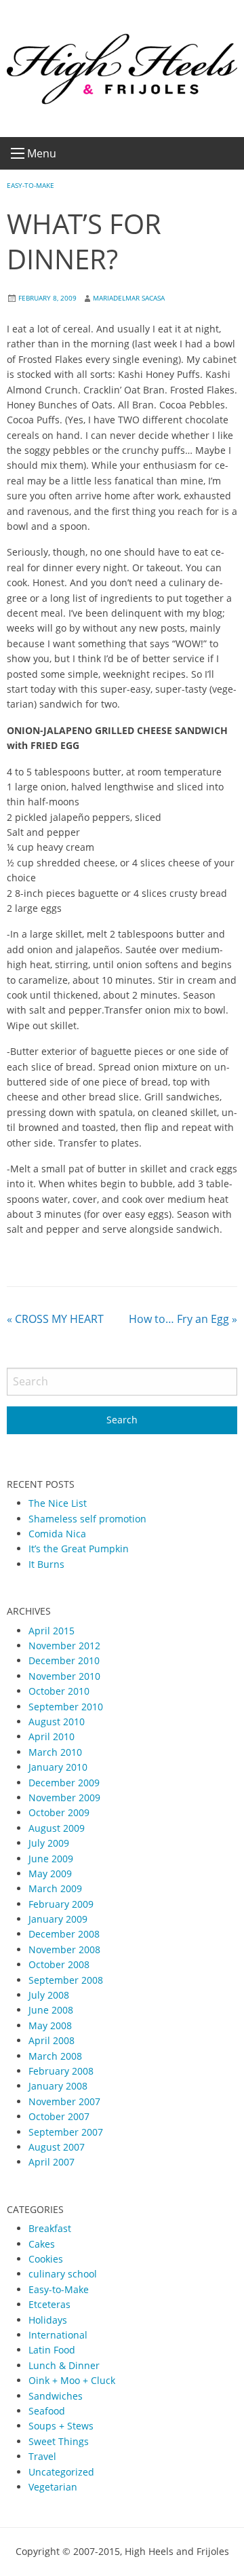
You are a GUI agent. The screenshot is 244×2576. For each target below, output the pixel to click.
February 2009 (61, 1904)
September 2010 (66, 1707)
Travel (42, 2456)
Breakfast (50, 2228)
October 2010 (59, 1691)
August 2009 (57, 1828)
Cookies (46, 2259)
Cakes (42, 2244)
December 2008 (64, 1934)
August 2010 (57, 1722)
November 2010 (64, 1676)
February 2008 (61, 2071)
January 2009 (58, 1919)
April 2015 (52, 1631)
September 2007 (66, 2132)
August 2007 (57, 2147)
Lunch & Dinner (64, 2365)
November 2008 (64, 1949)
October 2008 (59, 1964)
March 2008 (55, 2056)
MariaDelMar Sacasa (129, 298)
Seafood (47, 2411)
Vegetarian (53, 2487)
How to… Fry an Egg (183, 1319)
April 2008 (52, 2040)
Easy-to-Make (30, 185)
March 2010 (55, 1752)
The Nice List (58, 1503)
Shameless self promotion (87, 1519)
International (58, 2335)
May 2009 (50, 1873)
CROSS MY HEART (55, 1319)
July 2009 (49, 1843)
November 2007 (64, 2101)
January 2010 (58, 1767)
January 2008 (58, 2086)
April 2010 (52, 1736)
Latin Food (52, 2350)
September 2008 (66, 1980)
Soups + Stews (61, 2426)
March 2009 (55, 1888)
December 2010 (64, 1660)
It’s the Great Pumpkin (79, 1549)
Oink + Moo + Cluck (72, 2380)
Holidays (48, 2320)
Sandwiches (56, 2396)
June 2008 (51, 2010)
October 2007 (59, 2116)
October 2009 (59, 1812)
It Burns (46, 1564)
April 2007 (52, 2162)
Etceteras (49, 2304)
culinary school (63, 2274)
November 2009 (64, 1798)
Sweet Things (59, 2441)
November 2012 (64, 1646)
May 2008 (50, 2025)
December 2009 (64, 1783)
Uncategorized (61, 2472)
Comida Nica (57, 1534)
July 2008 (49, 1995)
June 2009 (51, 1859)
